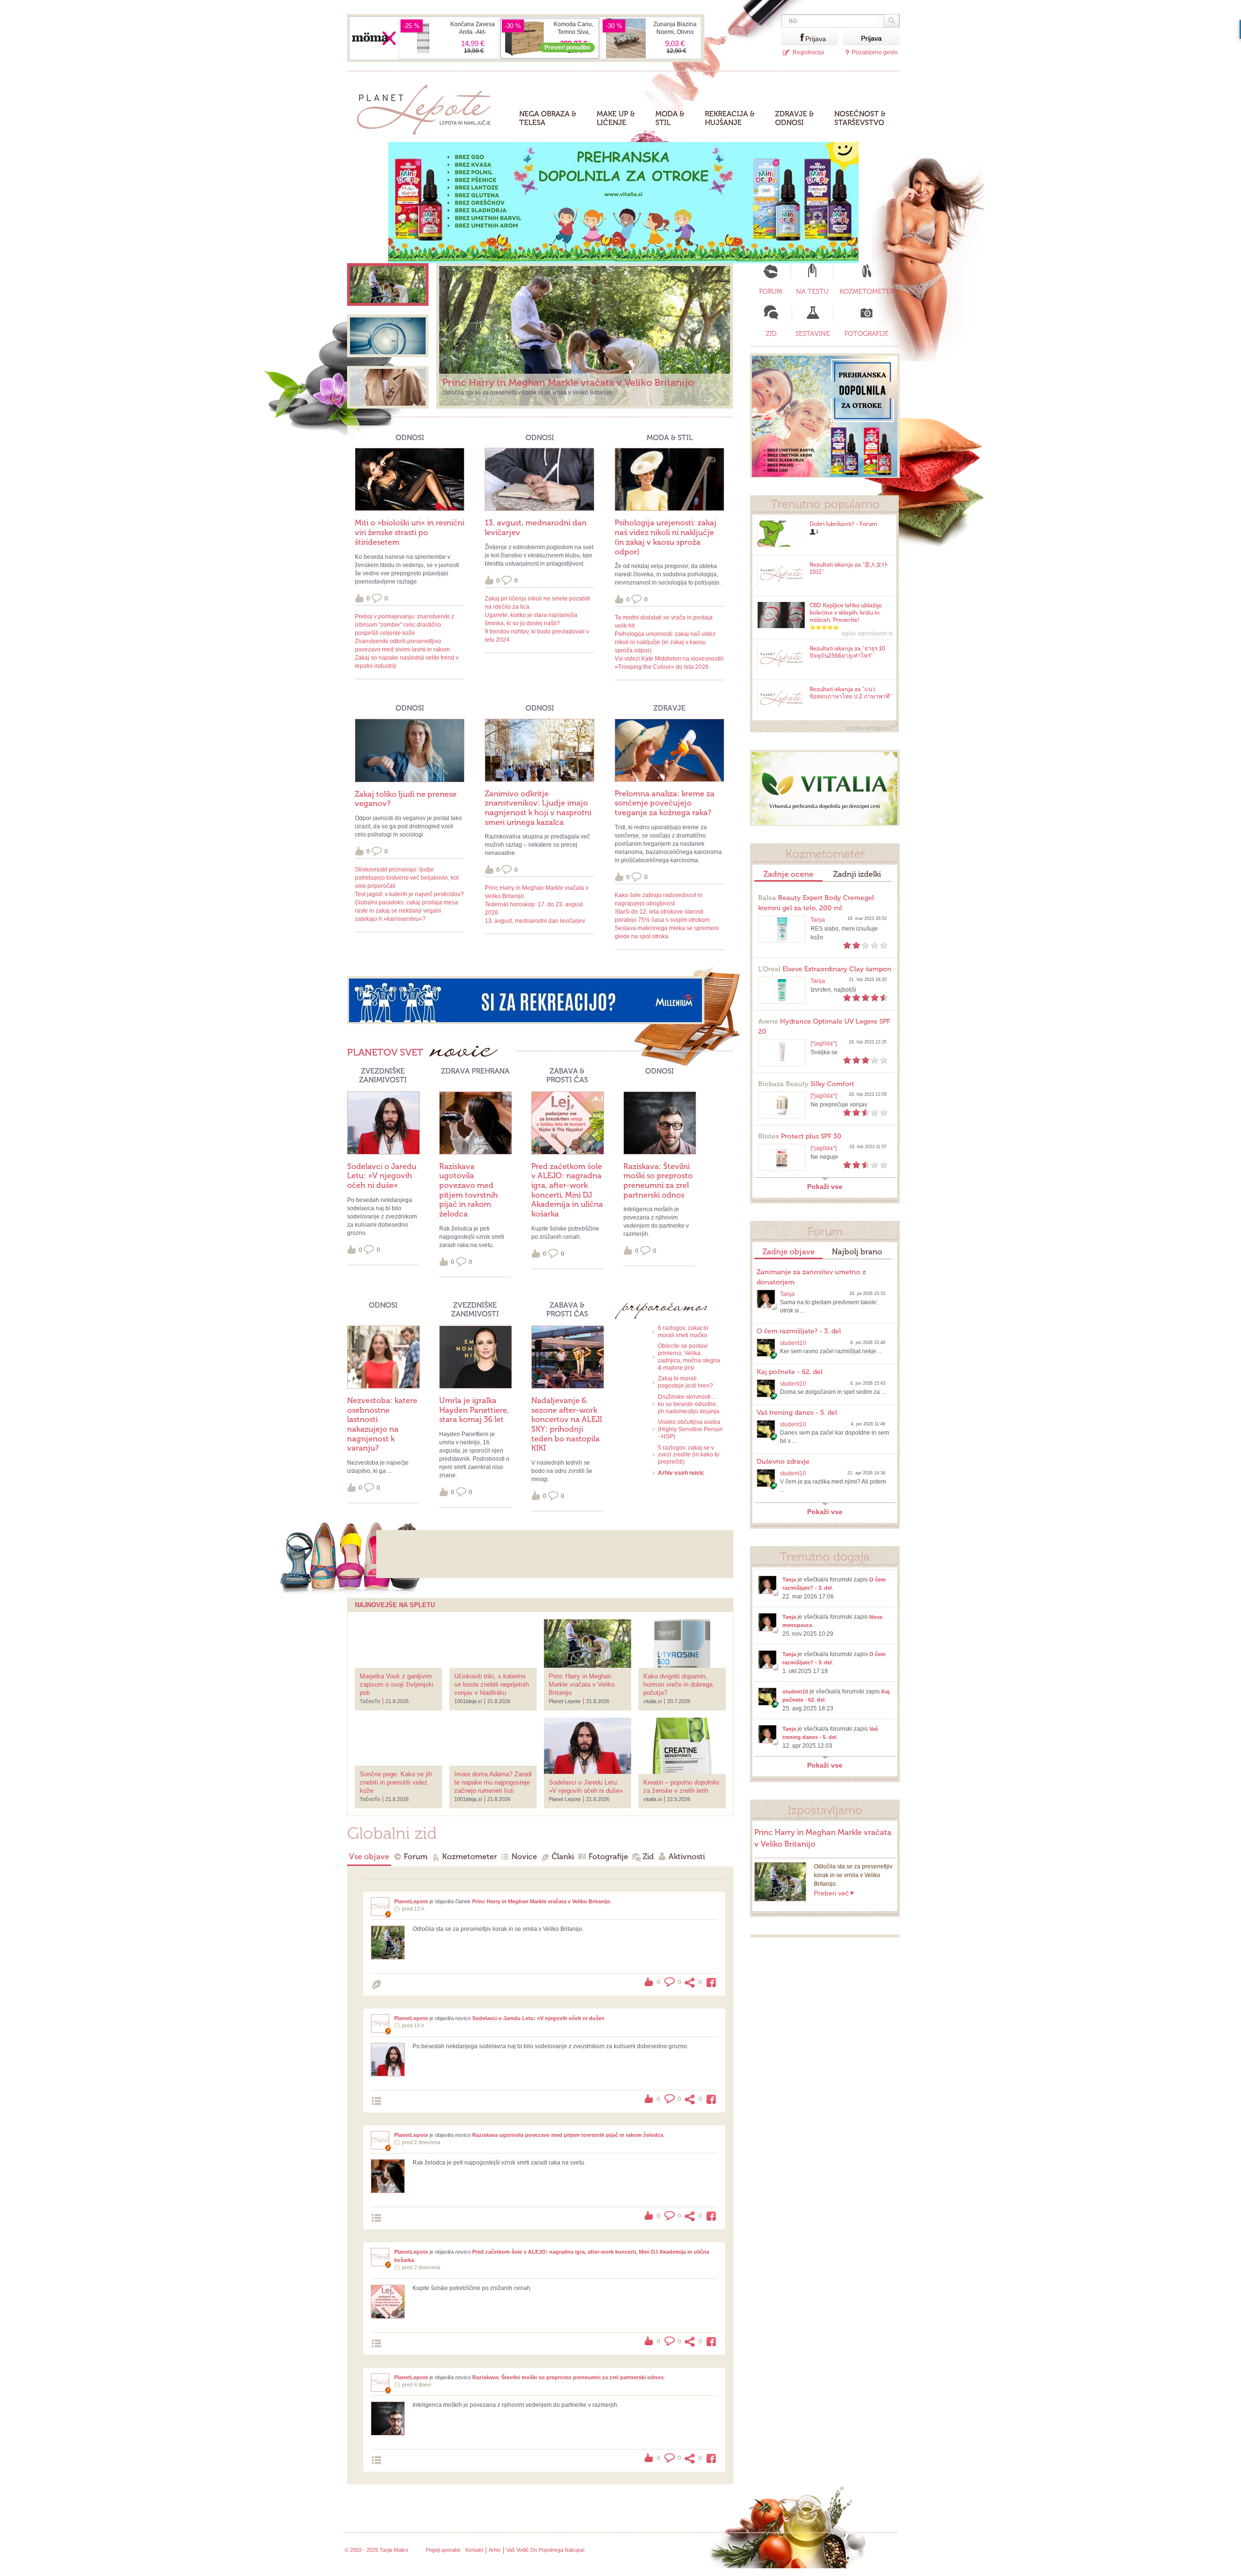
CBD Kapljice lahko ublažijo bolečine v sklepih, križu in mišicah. (846, 613)
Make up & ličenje (616, 118)
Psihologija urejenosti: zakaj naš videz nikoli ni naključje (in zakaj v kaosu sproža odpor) (666, 537)
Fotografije (608, 1857)
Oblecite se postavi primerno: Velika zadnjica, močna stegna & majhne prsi (689, 1357)
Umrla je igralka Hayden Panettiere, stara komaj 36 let (474, 1410)
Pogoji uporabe (443, 2550)
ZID (771, 334)
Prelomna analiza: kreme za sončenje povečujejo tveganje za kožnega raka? (665, 803)
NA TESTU (812, 292)
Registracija (808, 52)
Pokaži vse (825, 1186)
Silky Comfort (806, 1084)
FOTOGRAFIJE (867, 334)
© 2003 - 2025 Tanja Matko (376, 2550)
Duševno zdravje (783, 1462)
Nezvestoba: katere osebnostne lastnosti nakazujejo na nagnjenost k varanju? (382, 1424)
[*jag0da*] (824, 1043)
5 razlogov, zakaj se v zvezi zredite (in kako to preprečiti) (689, 1455)
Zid (648, 1857)
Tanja (818, 920)
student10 (793, 1343)
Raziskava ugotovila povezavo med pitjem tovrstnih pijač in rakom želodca (469, 1190)
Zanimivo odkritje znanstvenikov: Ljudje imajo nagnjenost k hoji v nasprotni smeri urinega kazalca (538, 808)
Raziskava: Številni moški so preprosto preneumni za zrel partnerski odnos (658, 1181)
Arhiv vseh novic (681, 1473)
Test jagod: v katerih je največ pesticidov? (409, 894)
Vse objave (369, 1857)
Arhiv (495, 2550)
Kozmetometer (469, 1857)
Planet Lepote (428, 107)
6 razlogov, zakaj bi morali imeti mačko (683, 1332)
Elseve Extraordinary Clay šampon (825, 969)
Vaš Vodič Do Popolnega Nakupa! (545, 2550)
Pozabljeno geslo (875, 52)
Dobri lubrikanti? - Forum (843, 524)
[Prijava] (793, 38)
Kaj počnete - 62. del (790, 1372)
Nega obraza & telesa (548, 118)
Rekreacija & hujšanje (730, 118)
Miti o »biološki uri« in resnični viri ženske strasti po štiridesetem (410, 532)
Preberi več (831, 1893)
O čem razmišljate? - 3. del (799, 1331)
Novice (524, 1857)
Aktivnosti (687, 1857)
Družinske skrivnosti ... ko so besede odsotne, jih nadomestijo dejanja (689, 1404)
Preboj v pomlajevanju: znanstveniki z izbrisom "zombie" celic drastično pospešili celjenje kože (405, 625)
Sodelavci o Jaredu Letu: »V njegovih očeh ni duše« (382, 1176)
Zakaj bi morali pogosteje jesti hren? (685, 1382)
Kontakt (474, 2550)
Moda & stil (670, 118)
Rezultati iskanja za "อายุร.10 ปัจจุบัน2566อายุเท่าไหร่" (847, 652)
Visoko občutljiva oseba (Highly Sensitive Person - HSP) (690, 1429)
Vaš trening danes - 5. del (797, 1413)
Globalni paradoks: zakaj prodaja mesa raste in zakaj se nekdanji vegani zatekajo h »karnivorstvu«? (406, 911)
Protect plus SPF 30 (800, 1136)
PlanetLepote (411, 1901)
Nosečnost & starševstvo (860, 118)
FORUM (771, 292)
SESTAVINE (813, 334)
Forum (416, 1857)
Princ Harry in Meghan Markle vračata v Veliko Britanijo (541, 1901)
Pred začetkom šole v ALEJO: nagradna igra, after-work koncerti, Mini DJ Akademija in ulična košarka (567, 1190)
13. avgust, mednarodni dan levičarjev (535, 921)
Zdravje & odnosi (795, 118)
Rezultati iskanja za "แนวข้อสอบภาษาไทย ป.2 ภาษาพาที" (851, 693)
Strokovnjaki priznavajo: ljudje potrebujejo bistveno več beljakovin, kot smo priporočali (407, 878)
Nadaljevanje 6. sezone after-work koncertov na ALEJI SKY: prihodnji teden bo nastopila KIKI (567, 1424)
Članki (563, 1857)
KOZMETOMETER (867, 292)
